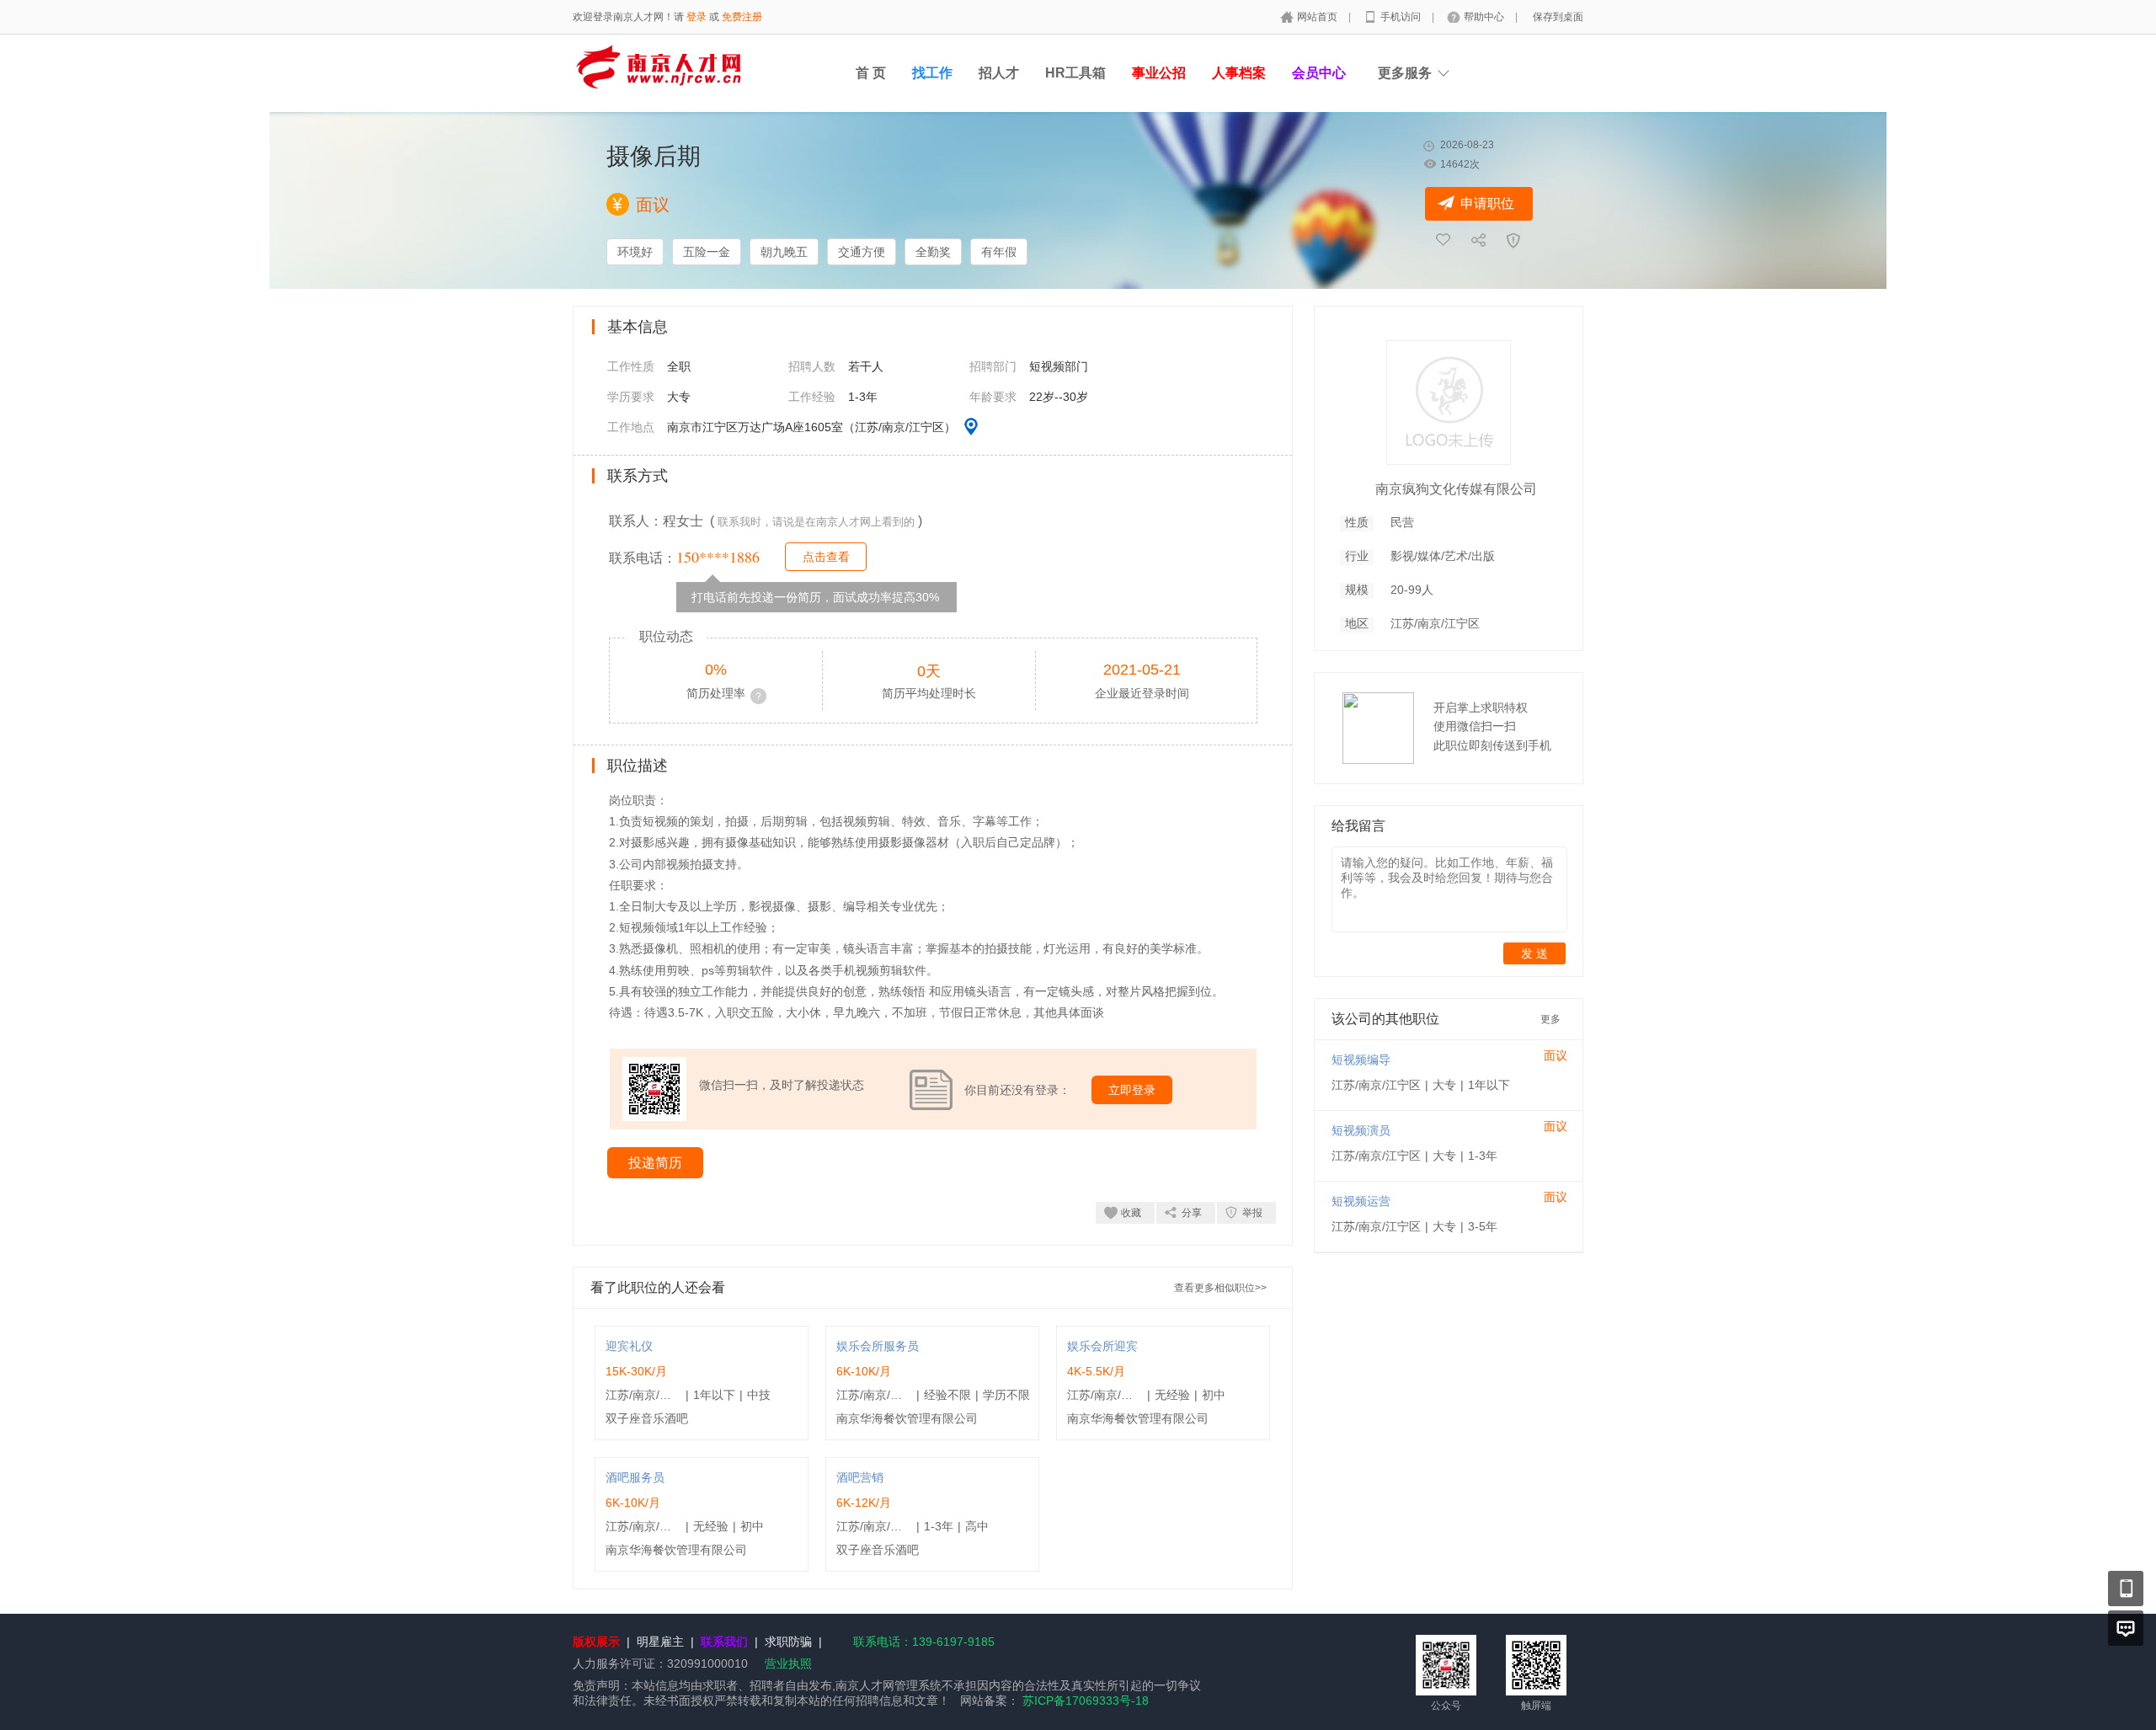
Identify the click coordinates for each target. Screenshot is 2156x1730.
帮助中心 (1485, 17)
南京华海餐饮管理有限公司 (907, 1418)
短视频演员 (1361, 1130)
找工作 (932, 73)
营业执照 (788, 1663)
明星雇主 (660, 1642)
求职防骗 (788, 1642)
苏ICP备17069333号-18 (1086, 1701)
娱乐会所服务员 (878, 1346)
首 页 (871, 73)
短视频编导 (1361, 1060)
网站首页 (1318, 17)
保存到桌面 (1558, 17)
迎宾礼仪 (629, 1346)
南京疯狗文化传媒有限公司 (1456, 489)
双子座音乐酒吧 (647, 1418)
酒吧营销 (860, 1477)
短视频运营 (1361, 1201)
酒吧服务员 (635, 1477)
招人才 (999, 73)
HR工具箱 (1075, 73)
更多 (1550, 1019)
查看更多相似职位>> (1220, 1288)
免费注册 (742, 17)
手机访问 (1402, 17)
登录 (696, 17)
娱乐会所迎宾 (1102, 1346)
